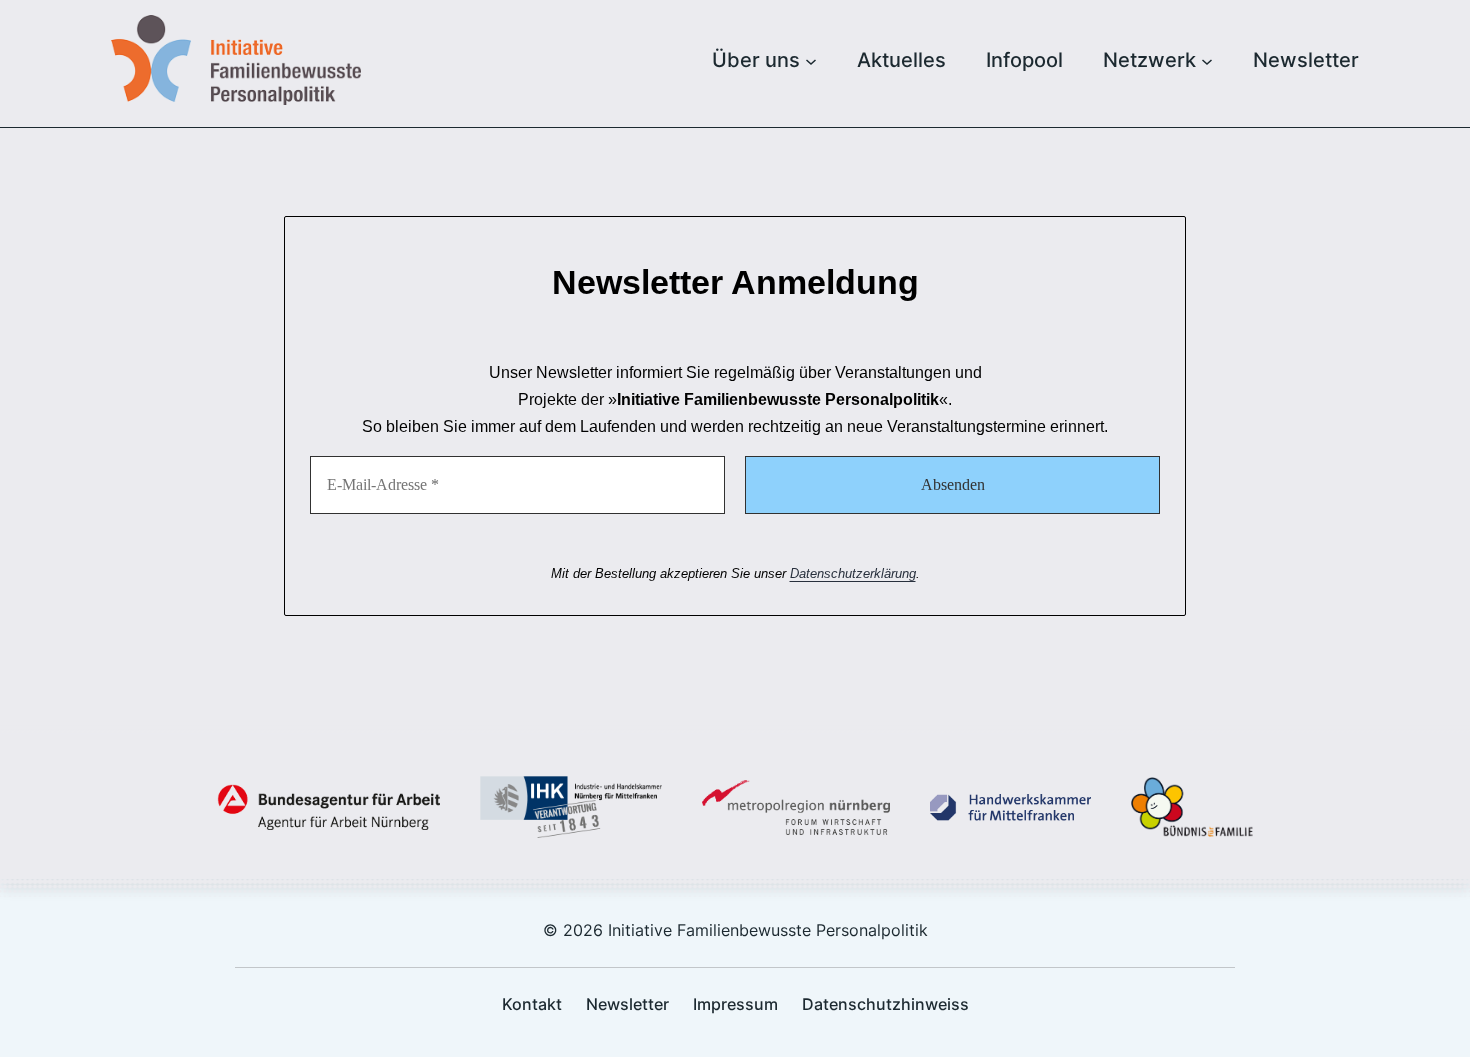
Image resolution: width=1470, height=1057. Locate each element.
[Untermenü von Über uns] (811, 60)
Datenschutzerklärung (853, 573)
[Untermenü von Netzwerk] (1207, 60)
